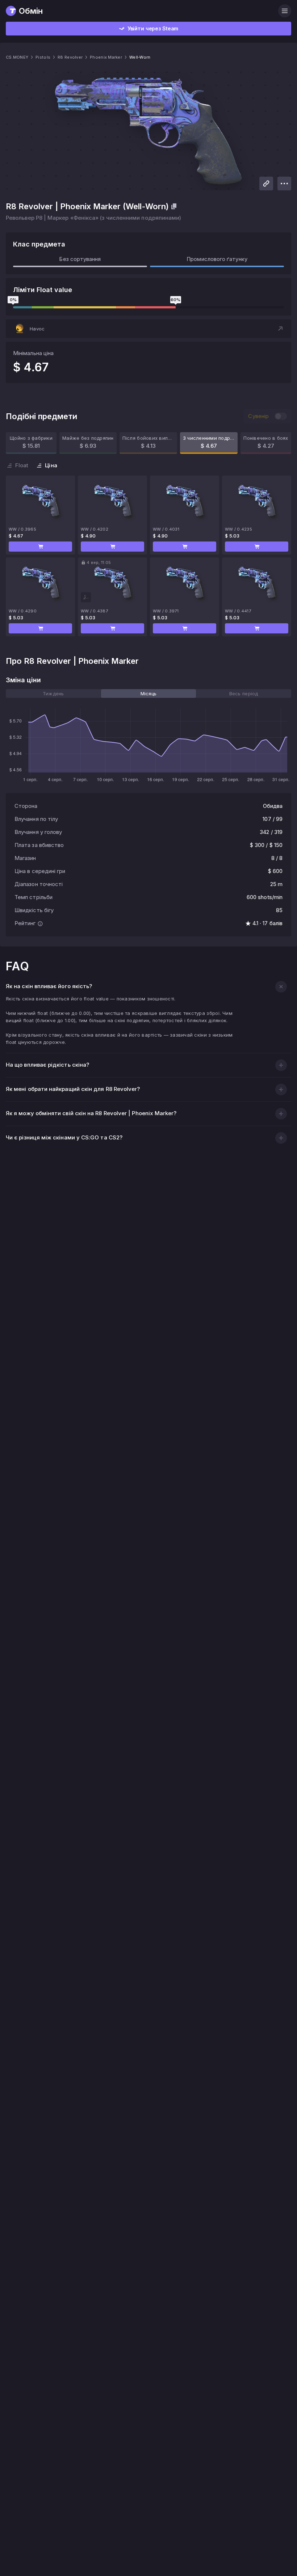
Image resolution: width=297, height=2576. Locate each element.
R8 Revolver (70, 57)
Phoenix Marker (106, 57)
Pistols (43, 57)
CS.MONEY (17, 57)
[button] (148, 329)
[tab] (53, 693)
